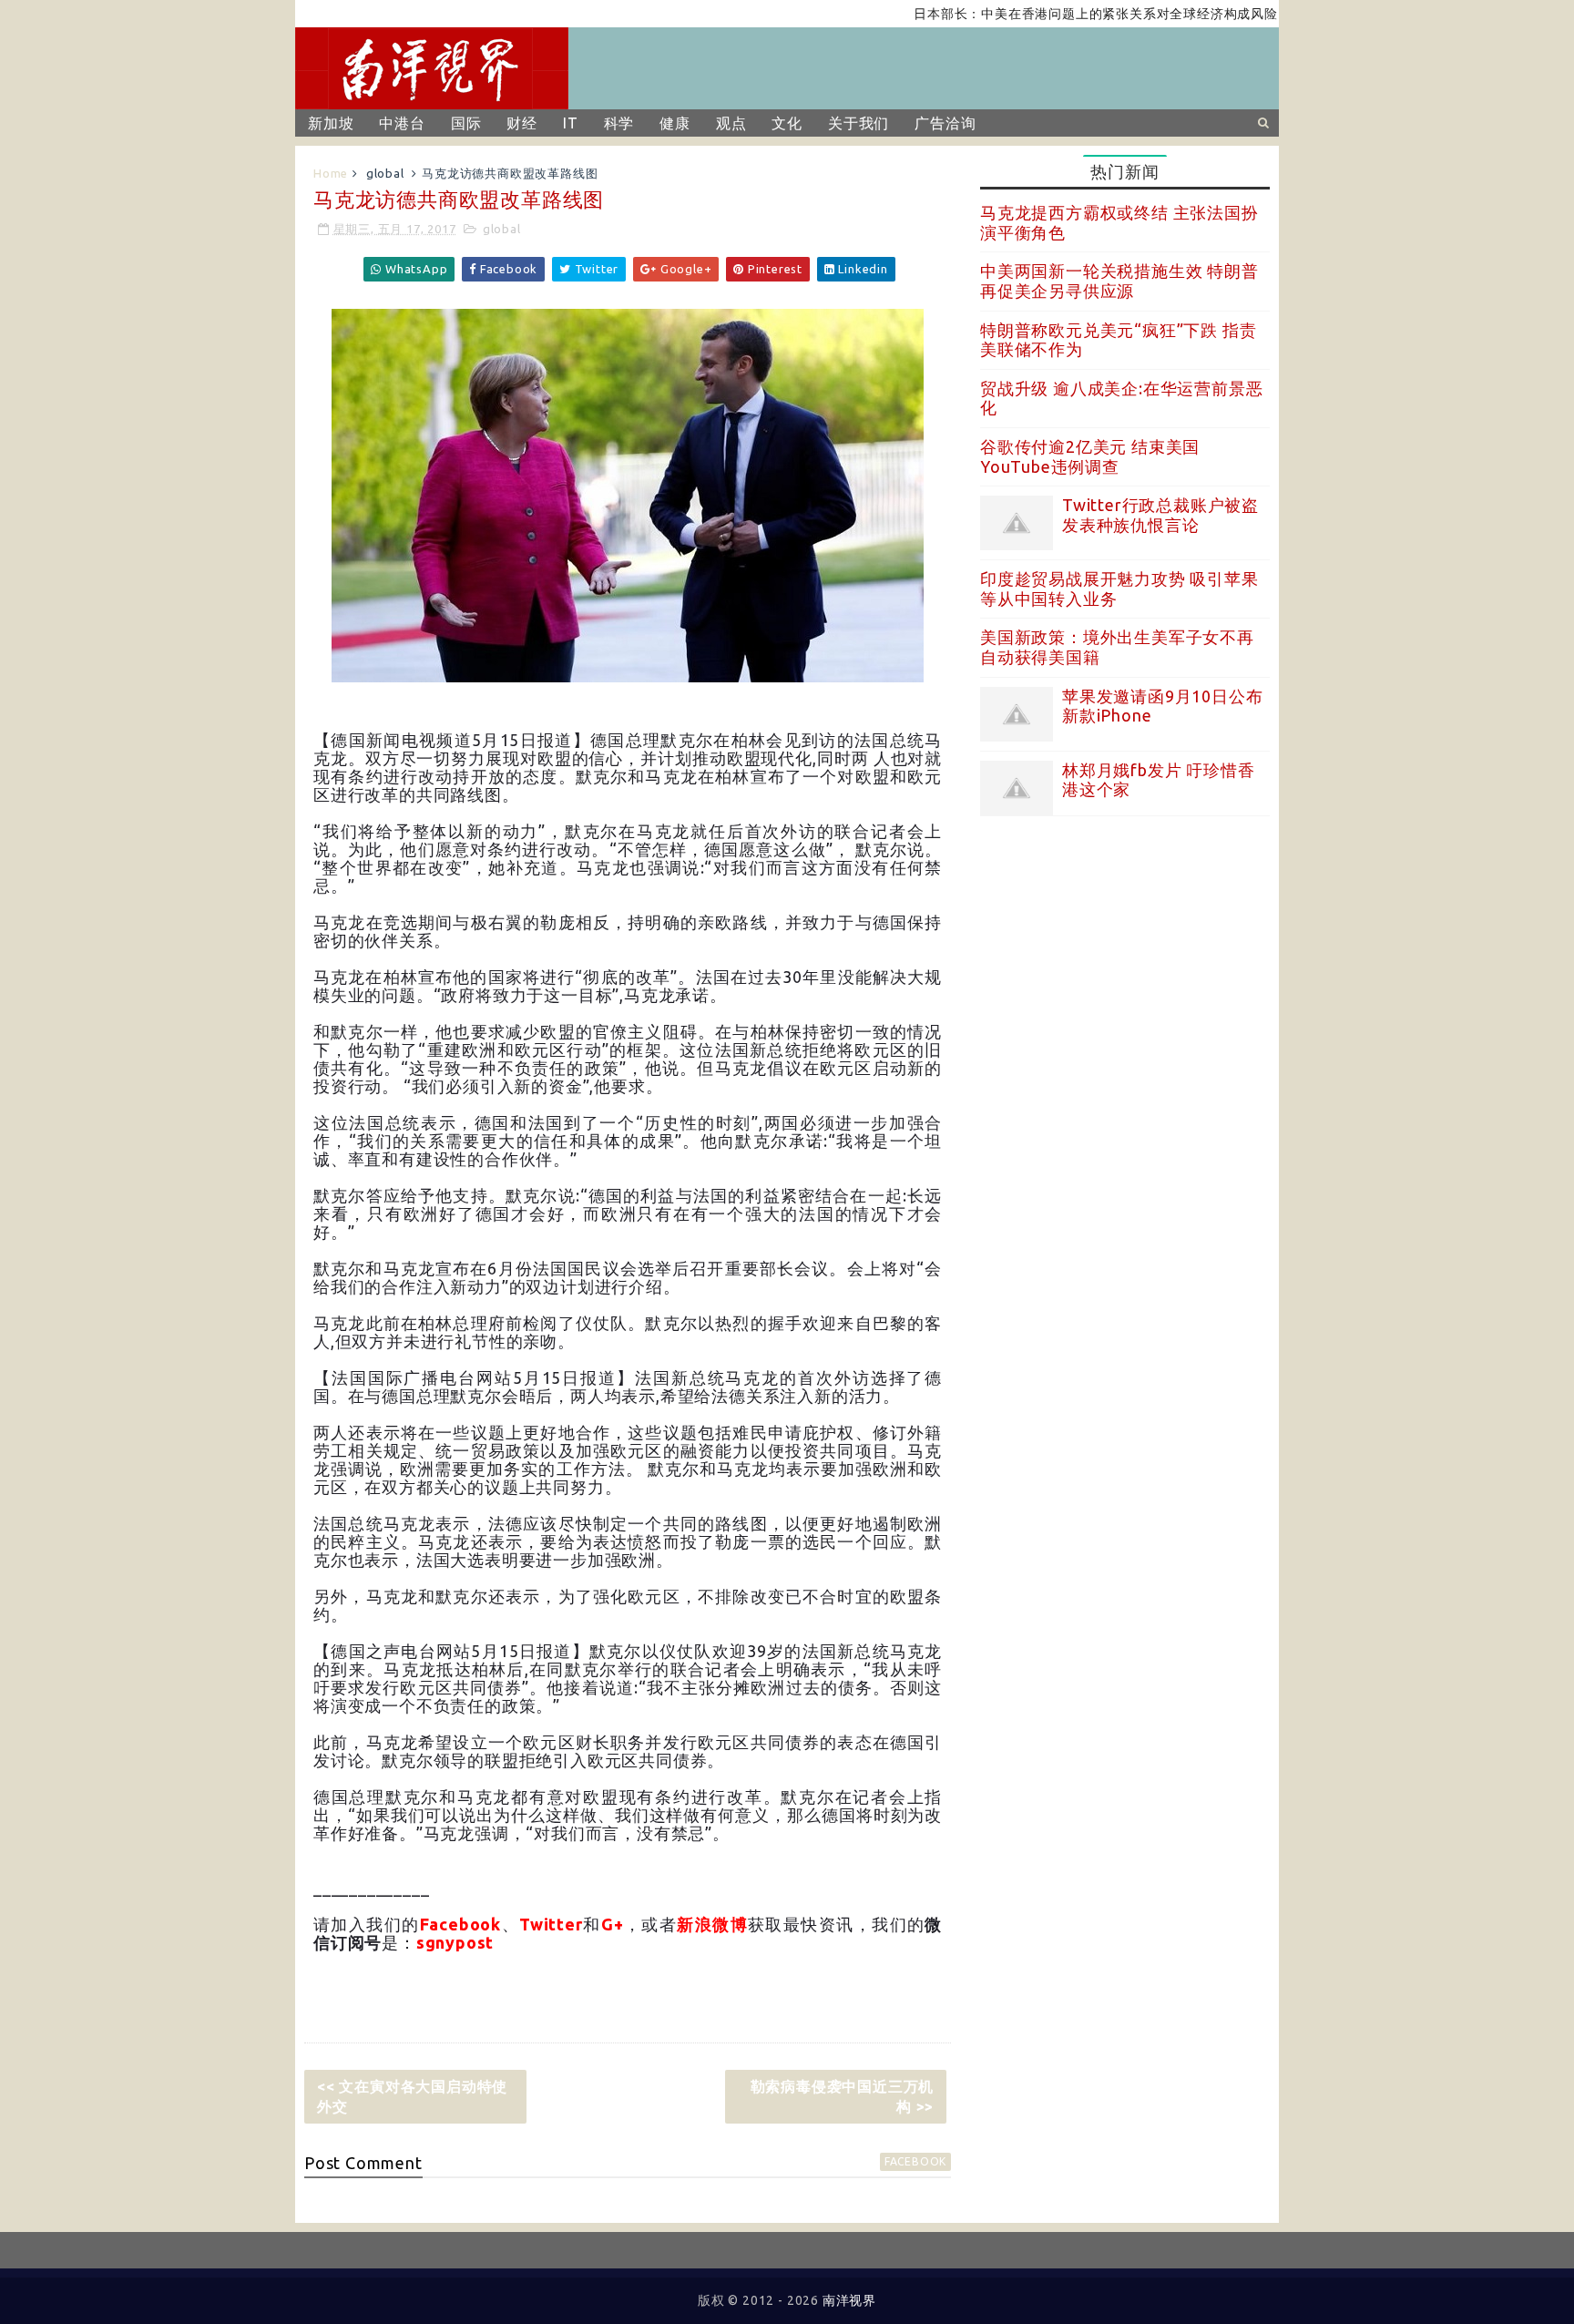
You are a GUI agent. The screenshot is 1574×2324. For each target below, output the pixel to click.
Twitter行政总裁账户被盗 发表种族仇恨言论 (1160, 515)
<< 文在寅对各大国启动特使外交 (412, 2096)
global (385, 173)
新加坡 (331, 123)
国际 (466, 123)
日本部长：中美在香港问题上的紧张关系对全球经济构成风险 (1048, 14)
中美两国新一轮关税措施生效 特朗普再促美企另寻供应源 (1119, 281)
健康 (675, 123)
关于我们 (859, 123)
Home (331, 173)
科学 (619, 123)
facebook (915, 2161)
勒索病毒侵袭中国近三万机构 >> (843, 2096)
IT (571, 123)
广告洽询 (945, 123)
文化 (787, 123)
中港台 (402, 123)
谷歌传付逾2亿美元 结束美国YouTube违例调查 (1090, 456)
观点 (731, 123)
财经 (522, 123)
